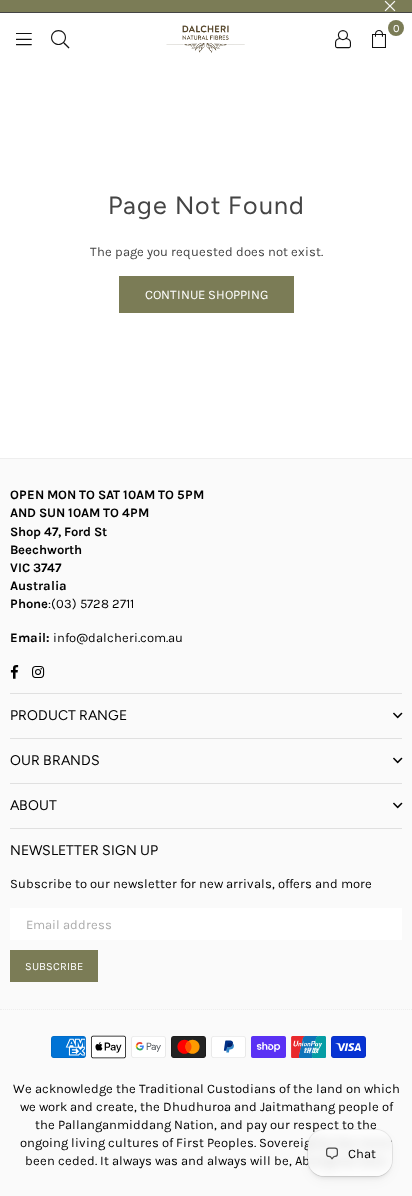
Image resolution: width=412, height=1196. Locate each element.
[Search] (60, 38)
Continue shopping (206, 294)
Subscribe (54, 966)
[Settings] (343, 38)
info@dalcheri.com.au (116, 637)
